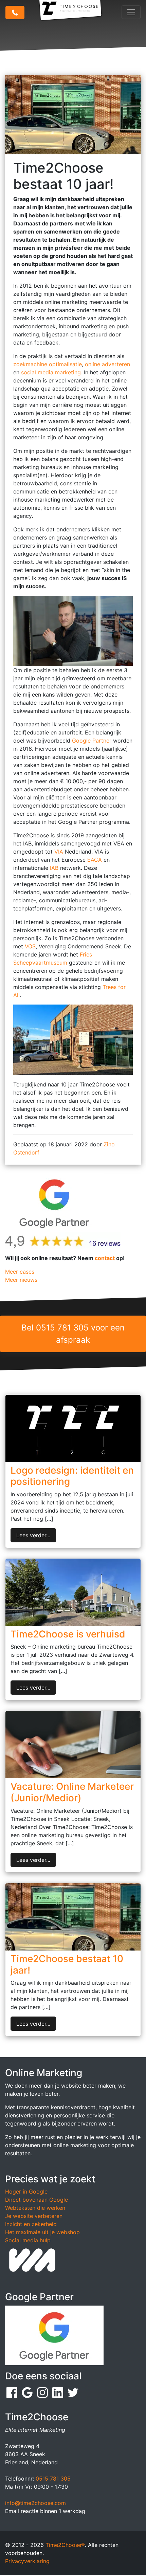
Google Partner (93, 741)
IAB (54, 868)
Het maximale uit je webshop (42, 2232)
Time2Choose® (65, 2545)
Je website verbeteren (34, 2216)
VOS (30, 946)
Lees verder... (33, 1535)
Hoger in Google (26, 2192)
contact (105, 1258)
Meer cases (20, 1272)
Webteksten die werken (35, 2208)
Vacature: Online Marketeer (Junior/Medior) (72, 1792)
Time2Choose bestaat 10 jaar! (67, 1964)
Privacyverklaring (27, 2561)
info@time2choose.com (35, 2503)
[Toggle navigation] (131, 12)
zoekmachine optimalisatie (48, 364)
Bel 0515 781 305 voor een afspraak (73, 1334)
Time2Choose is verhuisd (68, 1634)
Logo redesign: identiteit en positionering (72, 1476)
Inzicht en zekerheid (31, 2224)
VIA (59, 852)
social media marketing (51, 372)
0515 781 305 (53, 2479)
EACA (95, 860)
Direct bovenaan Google (36, 2200)
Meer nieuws (21, 1280)
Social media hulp (28, 2240)
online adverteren (107, 364)
